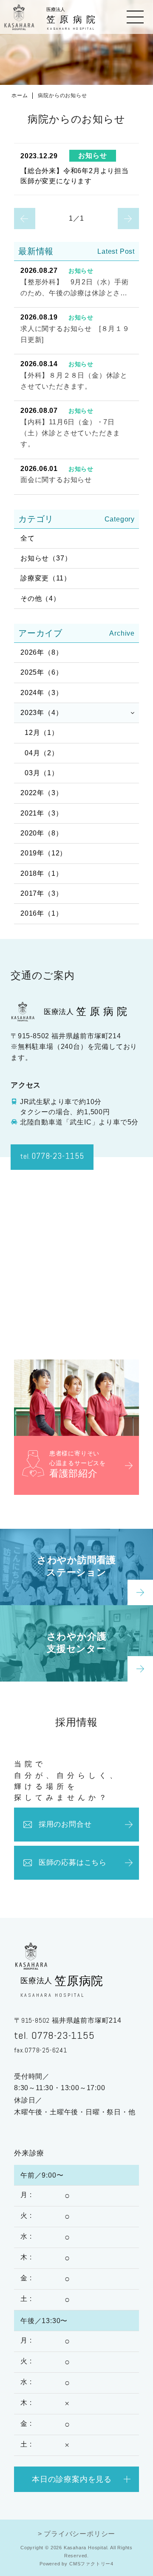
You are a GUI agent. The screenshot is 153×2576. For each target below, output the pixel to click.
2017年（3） (41, 893)
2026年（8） (41, 652)
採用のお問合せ (65, 1824)
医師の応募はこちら (73, 1863)
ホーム (20, 95)
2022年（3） (41, 793)
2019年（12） (44, 853)
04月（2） (42, 753)
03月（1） (42, 773)
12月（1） (42, 733)
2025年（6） (41, 672)
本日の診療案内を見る (72, 2479)
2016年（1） (41, 913)
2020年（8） (41, 833)
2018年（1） (41, 873)
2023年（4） (41, 713)
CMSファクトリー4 (91, 2564)
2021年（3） (41, 813)
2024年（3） (41, 693)
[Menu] (135, 17)
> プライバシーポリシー (77, 2534)
